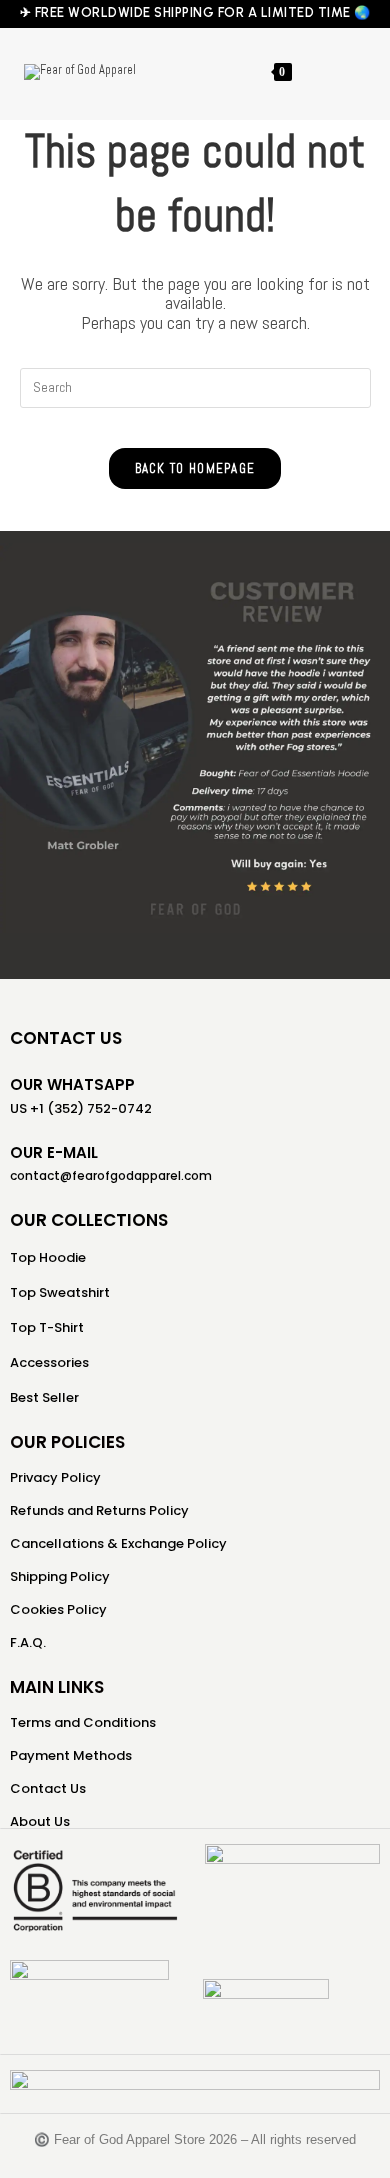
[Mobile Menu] (311, 72)
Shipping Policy (60, 1576)
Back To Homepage (195, 468)
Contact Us (48, 1788)
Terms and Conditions (83, 1722)
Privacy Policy (55, 1477)
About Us (40, 1821)
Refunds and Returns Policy (99, 1510)
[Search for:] (339, 72)
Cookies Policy (58, 1609)
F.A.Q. (28, 1642)
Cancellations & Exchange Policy (118, 1543)
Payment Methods (71, 1755)
